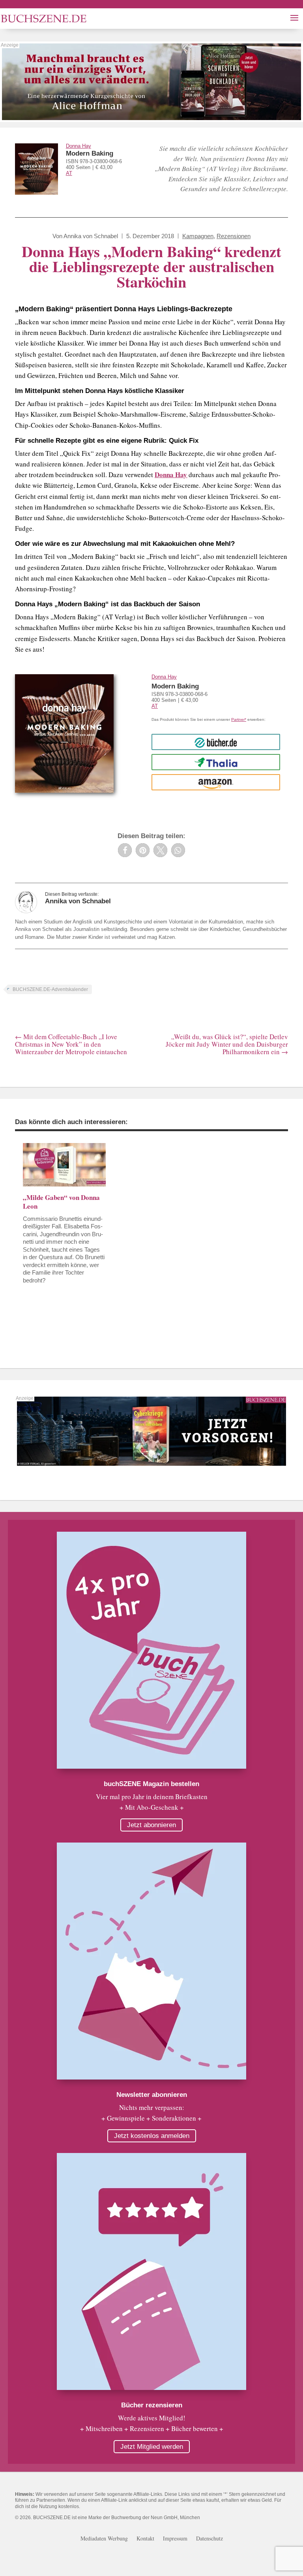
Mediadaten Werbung (104, 2539)
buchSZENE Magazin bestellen (151, 1784)
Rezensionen (234, 236)
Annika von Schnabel (91, 236)
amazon (216, 782)
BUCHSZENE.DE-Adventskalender (50, 989)
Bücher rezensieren (152, 2405)
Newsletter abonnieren (152, 2095)
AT (69, 173)
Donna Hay (79, 146)
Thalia (216, 762)
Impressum (175, 2539)
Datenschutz (209, 2539)
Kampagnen (198, 236)
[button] (125, 850)
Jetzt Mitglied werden (152, 2447)
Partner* (239, 719)
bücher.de (216, 742)
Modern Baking (90, 153)
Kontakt (145, 2539)
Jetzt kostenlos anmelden (152, 2136)
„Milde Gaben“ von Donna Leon (61, 1202)
